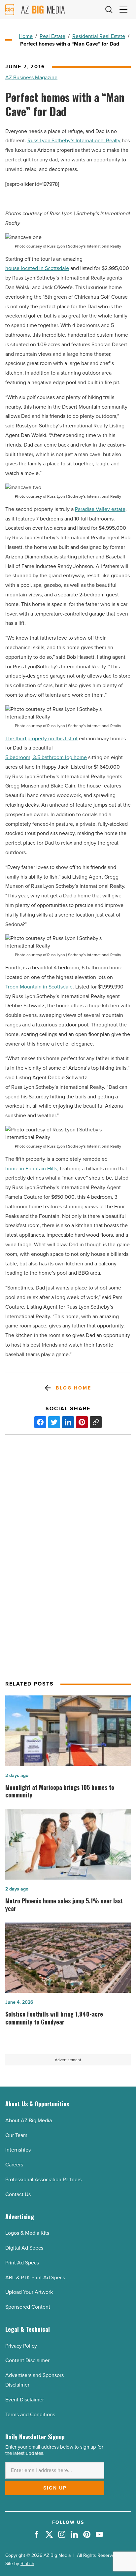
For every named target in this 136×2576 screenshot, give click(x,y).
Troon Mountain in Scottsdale (39, 987)
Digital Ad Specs (24, 2248)
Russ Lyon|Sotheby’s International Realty (74, 140)
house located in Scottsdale (37, 268)
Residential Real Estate (99, 36)
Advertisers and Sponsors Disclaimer (34, 2380)
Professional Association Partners (43, 2179)
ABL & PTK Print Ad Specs (35, 2277)
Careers (14, 2165)
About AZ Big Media (29, 2120)
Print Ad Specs (22, 2263)
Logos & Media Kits (27, 2233)
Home (26, 36)
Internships (18, 2150)
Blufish (27, 2564)
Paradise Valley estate (100, 509)
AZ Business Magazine (31, 77)
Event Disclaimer (25, 2400)
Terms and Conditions (30, 2414)
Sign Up (55, 2488)
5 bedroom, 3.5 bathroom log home (46, 757)
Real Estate (52, 36)
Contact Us (18, 2194)
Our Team (16, 2135)
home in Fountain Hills (31, 1169)
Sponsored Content (28, 2307)
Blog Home (73, 1388)
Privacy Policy (21, 2346)
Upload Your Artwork (29, 2292)
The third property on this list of (41, 738)
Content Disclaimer (27, 2360)
